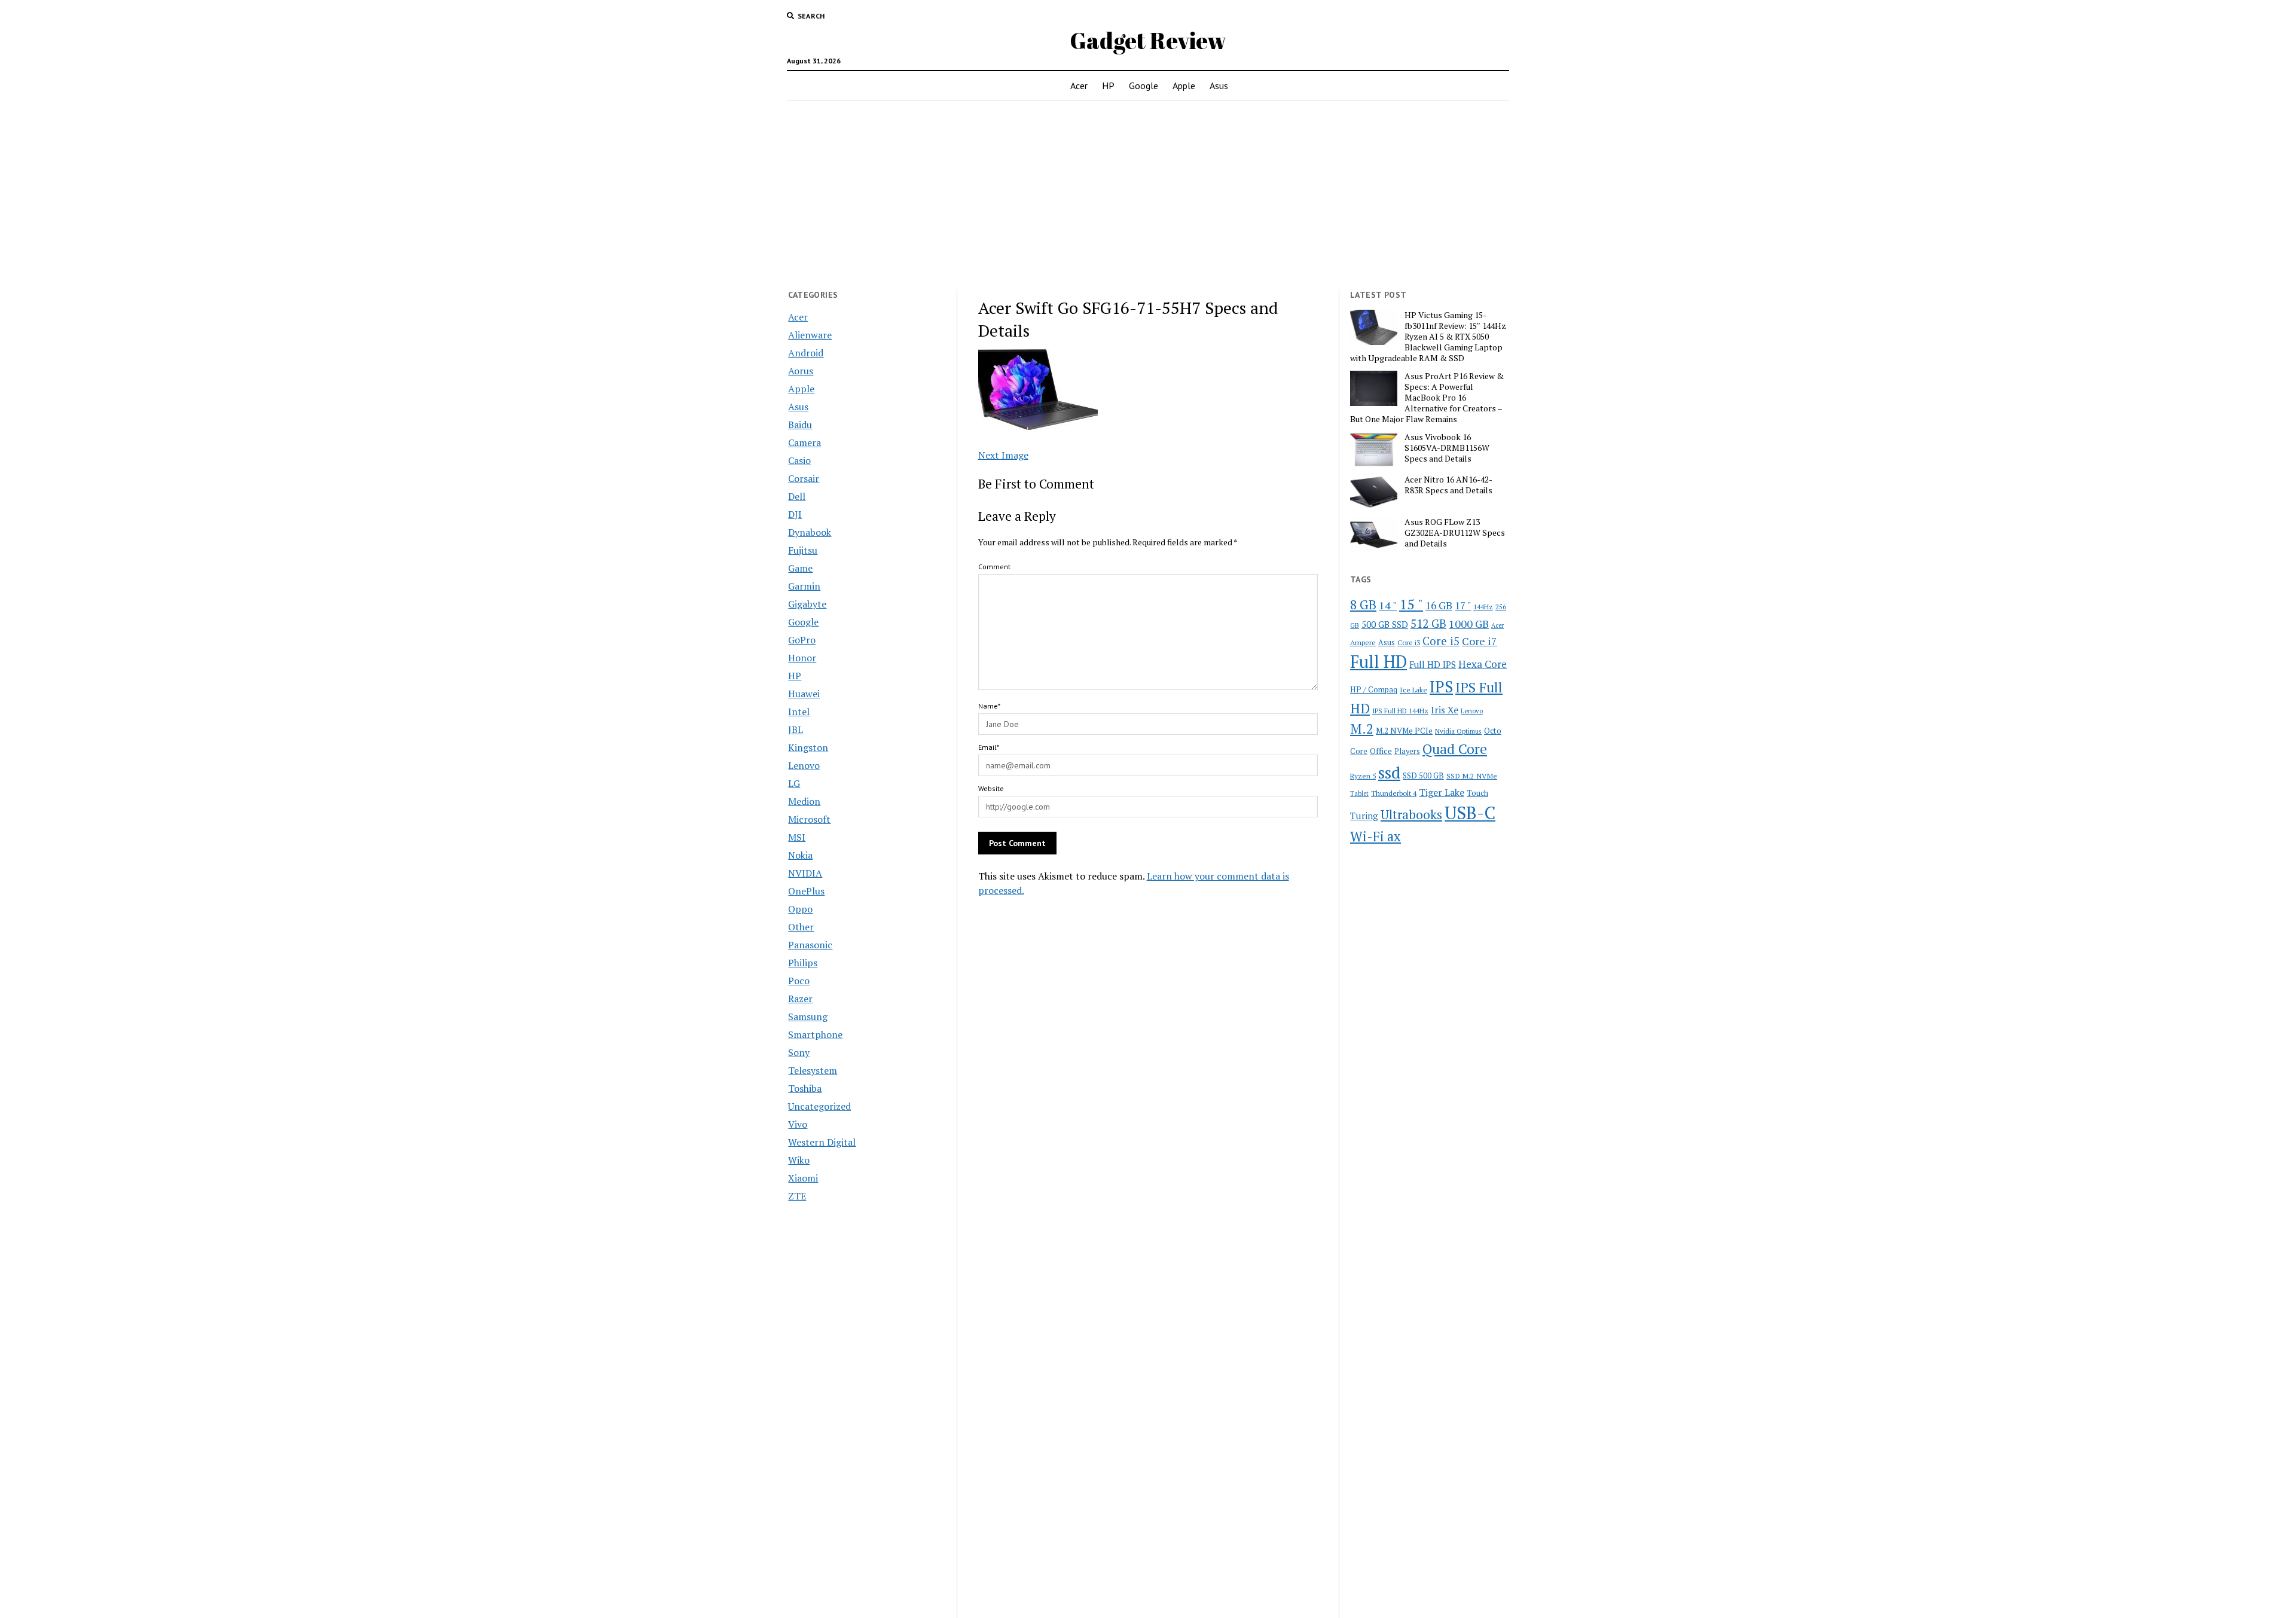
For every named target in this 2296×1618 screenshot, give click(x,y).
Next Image (1003, 455)
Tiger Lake (1442, 792)
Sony (799, 1052)
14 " (1388, 605)
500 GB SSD (1385, 624)
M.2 (1362, 729)
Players (1407, 751)
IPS (1441, 687)
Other (801, 927)
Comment (994, 567)
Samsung (808, 1016)
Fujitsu (803, 550)
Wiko (799, 1160)
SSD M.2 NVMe (1472, 776)
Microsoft (809, 819)
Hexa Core (1483, 664)
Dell (797, 496)
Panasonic (810, 945)
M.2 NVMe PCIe (1404, 731)
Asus (1219, 86)
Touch (1477, 793)
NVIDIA (805, 873)
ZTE (797, 1196)
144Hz (1483, 607)
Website (991, 788)
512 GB (1428, 623)
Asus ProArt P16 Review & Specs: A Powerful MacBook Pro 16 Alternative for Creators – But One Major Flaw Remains (1427, 398)
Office (1381, 751)
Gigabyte (807, 604)
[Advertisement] (1148, 195)
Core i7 (1480, 641)
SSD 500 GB (1423, 776)
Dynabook (810, 532)
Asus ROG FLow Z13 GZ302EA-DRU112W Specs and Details (1455, 533)
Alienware (810, 335)
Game (800, 568)
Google (1144, 86)
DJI (795, 514)
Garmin (804, 586)
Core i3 (1409, 642)
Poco (799, 981)
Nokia (800, 855)
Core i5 (1441, 641)
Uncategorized (819, 1106)
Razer (800, 999)
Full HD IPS (1433, 665)
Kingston (808, 747)
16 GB (1439, 605)
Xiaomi (803, 1178)
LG (794, 783)
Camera (804, 442)
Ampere (1363, 642)
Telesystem (813, 1070)
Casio (799, 460)
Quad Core (1455, 749)
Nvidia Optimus (1458, 731)
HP (1108, 86)
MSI (797, 837)
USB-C (1470, 813)
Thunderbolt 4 (1394, 793)
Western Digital (822, 1142)
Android (806, 353)
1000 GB (1469, 624)
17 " (1463, 605)
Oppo (800, 909)
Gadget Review (1148, 40)
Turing (1364, 816)
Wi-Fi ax (1376, 836)
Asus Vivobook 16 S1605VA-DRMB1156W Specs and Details (1447, 448)
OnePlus (806, 891)
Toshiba (805, 1088)
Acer (1079, 86)
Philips (803, 963)
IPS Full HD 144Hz (1400, 711)
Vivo (798, 1124)
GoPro (802, 640)
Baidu (800, 425)
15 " (1411, 604)
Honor (802, 658)
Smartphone (815, 1034)
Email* (989, 747)
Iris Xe (1445, 710)
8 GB (1363, 605)
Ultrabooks (1411, 814)
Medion (804, 801)
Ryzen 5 (1363, 776)
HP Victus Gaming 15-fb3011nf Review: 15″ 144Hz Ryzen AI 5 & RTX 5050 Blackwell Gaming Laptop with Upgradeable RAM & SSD (1428, 337)
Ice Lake (1413, 689)
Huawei (804, 694)
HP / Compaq (1374, 689)
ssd (1389, 772)
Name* (989, 706)
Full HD (1378, 662)
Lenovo (804, 765)
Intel (799, 712)
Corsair (804, 478)
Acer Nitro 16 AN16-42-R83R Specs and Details (1448, 485)
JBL (796, 729)
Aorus (801, 371)
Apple (1184, 86)
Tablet (1359, 793)
